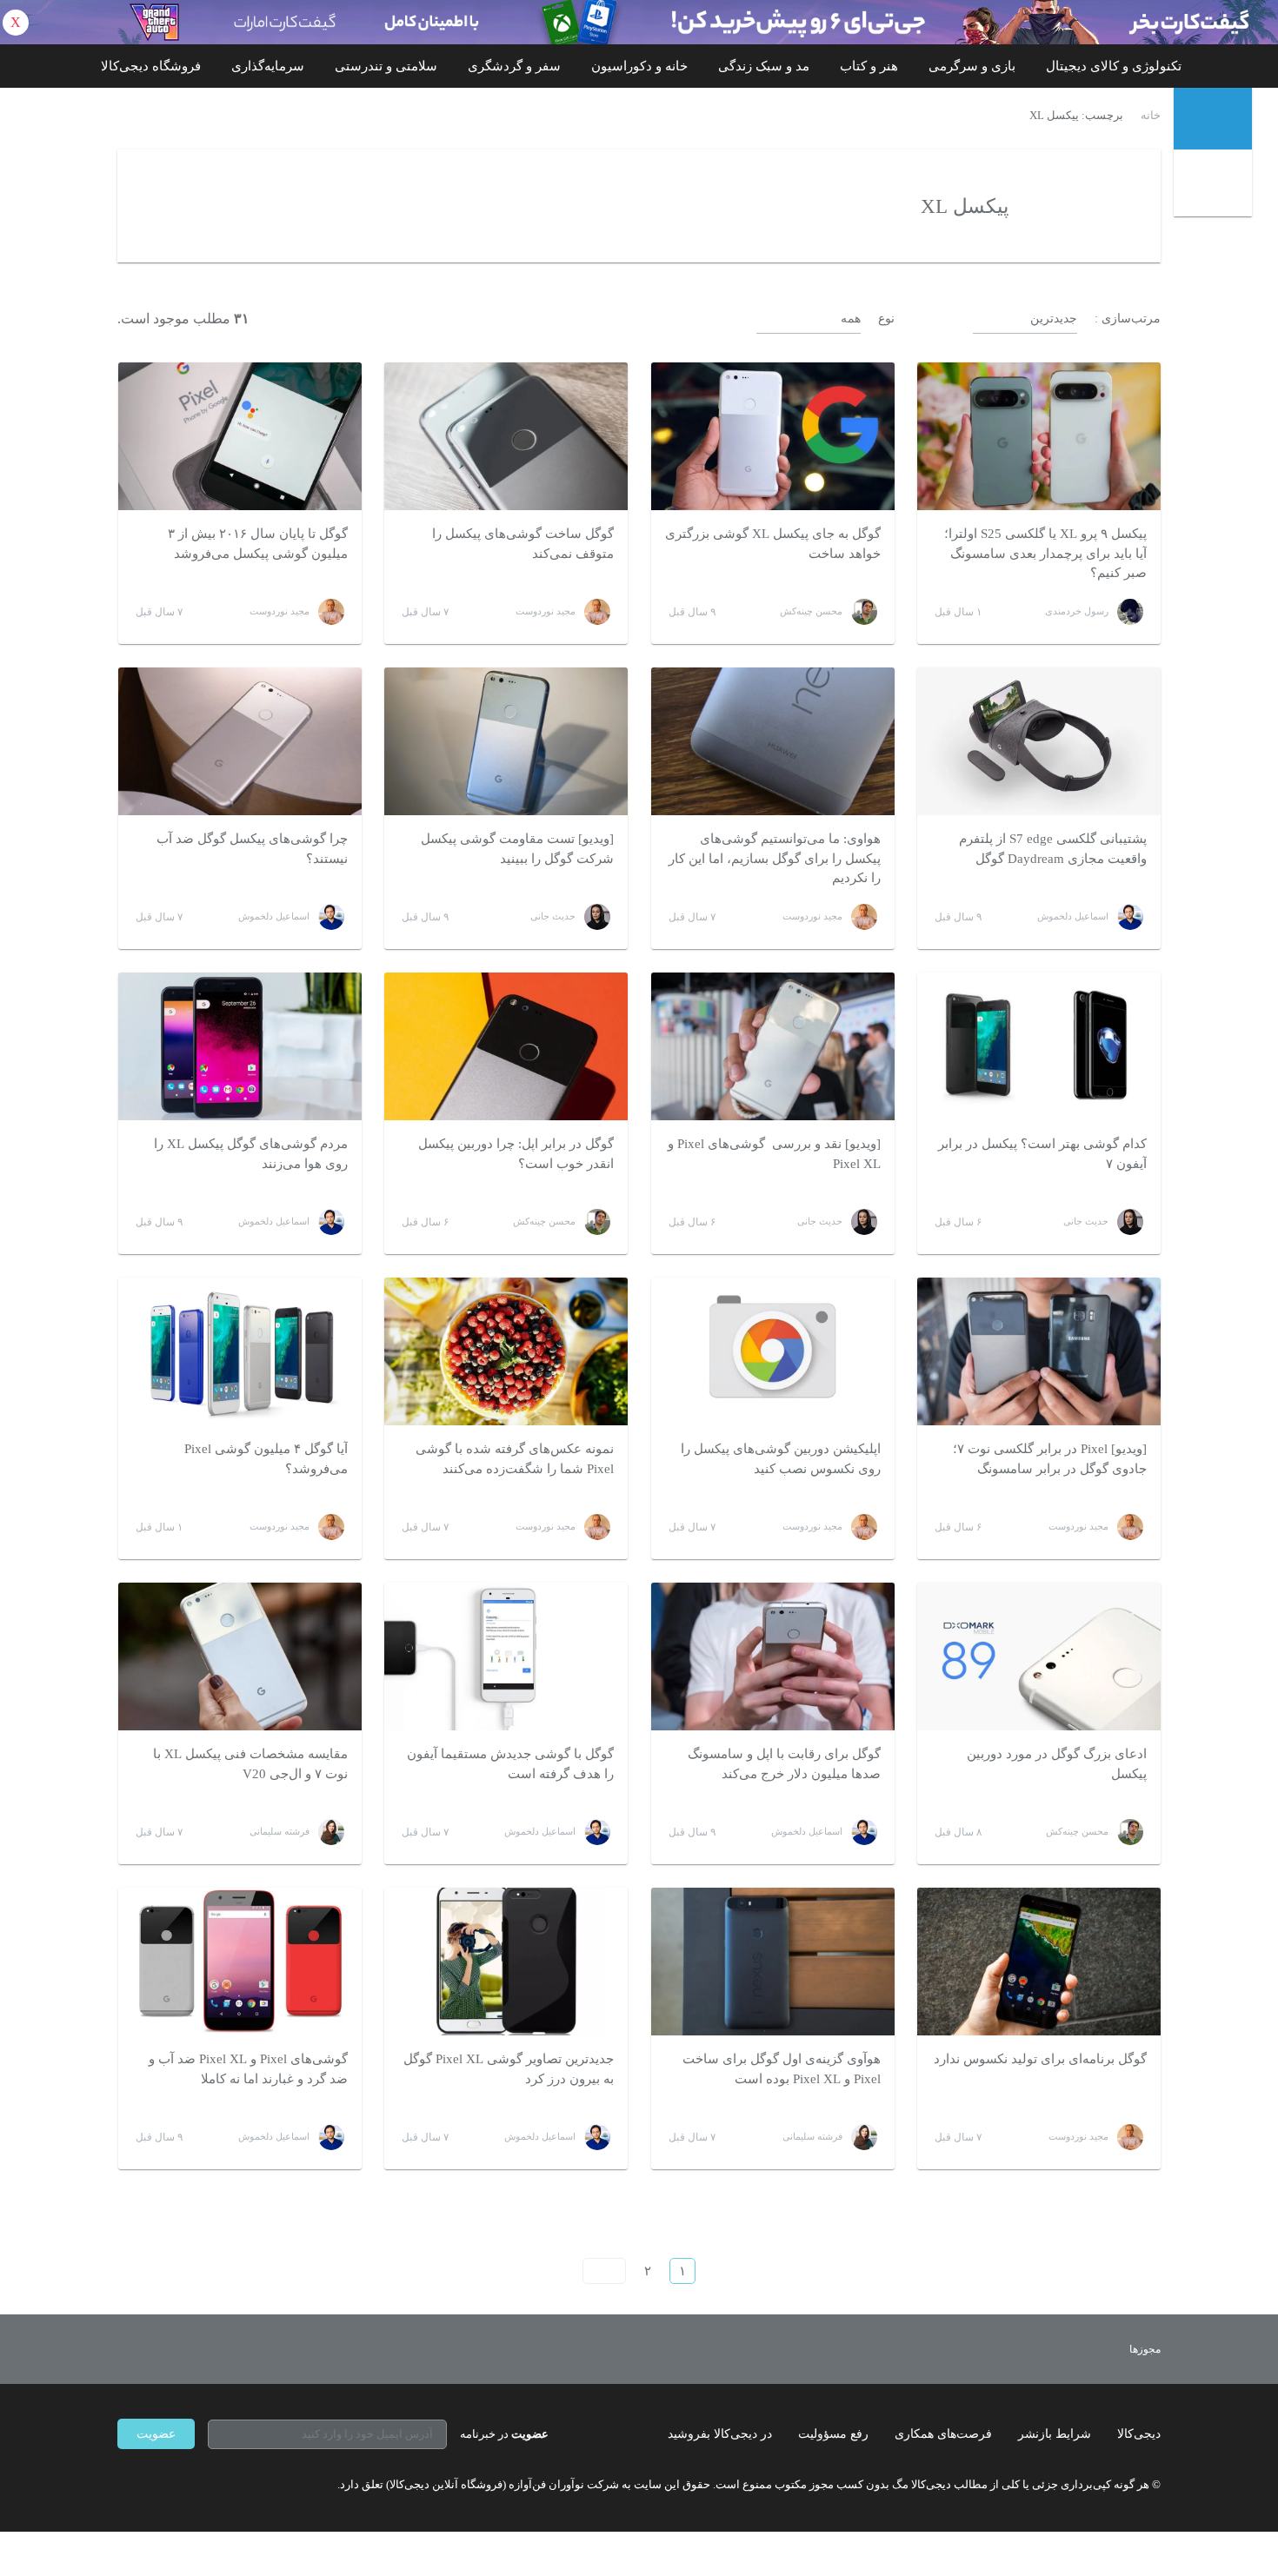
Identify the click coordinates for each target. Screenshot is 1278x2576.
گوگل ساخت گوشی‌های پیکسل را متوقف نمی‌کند (523, 544)
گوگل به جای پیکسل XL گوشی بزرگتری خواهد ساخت (773, 544)
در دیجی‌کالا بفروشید (720, 2434)
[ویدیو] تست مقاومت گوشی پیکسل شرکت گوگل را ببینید (517, 849)
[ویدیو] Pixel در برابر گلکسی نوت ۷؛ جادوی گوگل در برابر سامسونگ (1050, 1459)
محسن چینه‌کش (811, 611)
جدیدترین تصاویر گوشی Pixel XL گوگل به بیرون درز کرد (509, 2069)
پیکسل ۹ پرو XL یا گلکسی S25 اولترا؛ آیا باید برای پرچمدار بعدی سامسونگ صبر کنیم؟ (1045, 553)
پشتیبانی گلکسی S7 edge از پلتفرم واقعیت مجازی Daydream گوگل (1053, 849)
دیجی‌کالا (1139, 2434)
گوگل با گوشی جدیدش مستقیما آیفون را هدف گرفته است (510, 1764)
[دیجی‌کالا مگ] (1213, 119)
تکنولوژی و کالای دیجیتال (1114, 66)
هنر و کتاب (869, 66)
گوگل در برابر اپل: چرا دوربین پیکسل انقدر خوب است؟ (516, 1154)
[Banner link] (639, 22)
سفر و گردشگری (514, 66)
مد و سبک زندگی (764, 66)
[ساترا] (1081, 2349)
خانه (1151, 116)
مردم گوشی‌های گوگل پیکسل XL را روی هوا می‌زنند (251, 1154)
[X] (187, 2484)
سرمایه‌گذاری (268, 66)
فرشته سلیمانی (280, 1831)
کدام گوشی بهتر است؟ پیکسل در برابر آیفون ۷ (1042, 1154)
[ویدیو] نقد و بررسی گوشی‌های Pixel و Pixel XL (774, 1154)
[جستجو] (1215, 185)
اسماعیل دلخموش (1073, 916)
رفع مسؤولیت (833, 2434)
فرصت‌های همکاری (943, 2434)
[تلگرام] (124, 2484)
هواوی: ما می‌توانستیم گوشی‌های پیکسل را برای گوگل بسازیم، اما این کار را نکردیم (775, 858)
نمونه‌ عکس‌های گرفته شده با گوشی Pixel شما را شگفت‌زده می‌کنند (515, 1459)
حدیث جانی (553, 916)
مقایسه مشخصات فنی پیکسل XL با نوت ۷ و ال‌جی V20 (250, 1764)
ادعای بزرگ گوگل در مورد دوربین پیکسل (1057, 1764)
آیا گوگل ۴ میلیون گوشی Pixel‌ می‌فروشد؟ (266, 1459)
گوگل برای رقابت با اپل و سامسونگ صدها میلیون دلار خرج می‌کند (784, 1764)
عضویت (156, 2434)
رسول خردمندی (1077, 611)
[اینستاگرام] (156, 2484)
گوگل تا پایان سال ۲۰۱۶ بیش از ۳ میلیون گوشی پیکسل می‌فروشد (258, 544)
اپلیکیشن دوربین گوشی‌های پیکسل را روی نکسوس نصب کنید (781, 1459)
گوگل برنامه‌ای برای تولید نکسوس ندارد (1040, 2059)
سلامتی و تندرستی (386, 66)
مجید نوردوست (546, 611)
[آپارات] (218, 2484)
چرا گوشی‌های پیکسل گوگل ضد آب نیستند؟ (252, 849)
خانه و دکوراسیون (639, 66)
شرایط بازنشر (1055, 2434)
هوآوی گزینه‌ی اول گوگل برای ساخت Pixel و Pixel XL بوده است (782, 2069)
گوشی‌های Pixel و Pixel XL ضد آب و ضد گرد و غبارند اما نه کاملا (248, 2069)
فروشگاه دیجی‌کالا (151, 66)
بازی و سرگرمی (972, 66)
